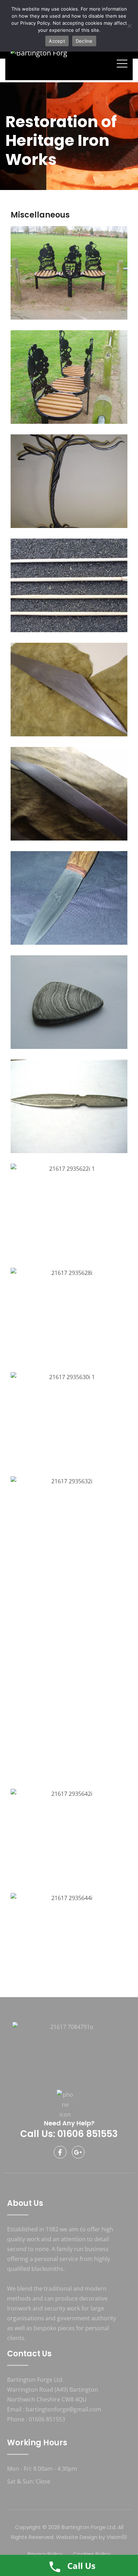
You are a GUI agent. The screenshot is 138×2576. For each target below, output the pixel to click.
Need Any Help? (69, 2123)
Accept (57, 41)
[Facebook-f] (60, 2152)
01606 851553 (47, 2419)
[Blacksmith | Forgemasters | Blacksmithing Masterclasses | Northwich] (39, 63)
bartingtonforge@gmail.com (64, 2409)
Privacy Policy (35, 23)
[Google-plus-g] (78, 2152)
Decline (84, 41)
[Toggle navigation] (122, 63)
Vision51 (117, 2537)
